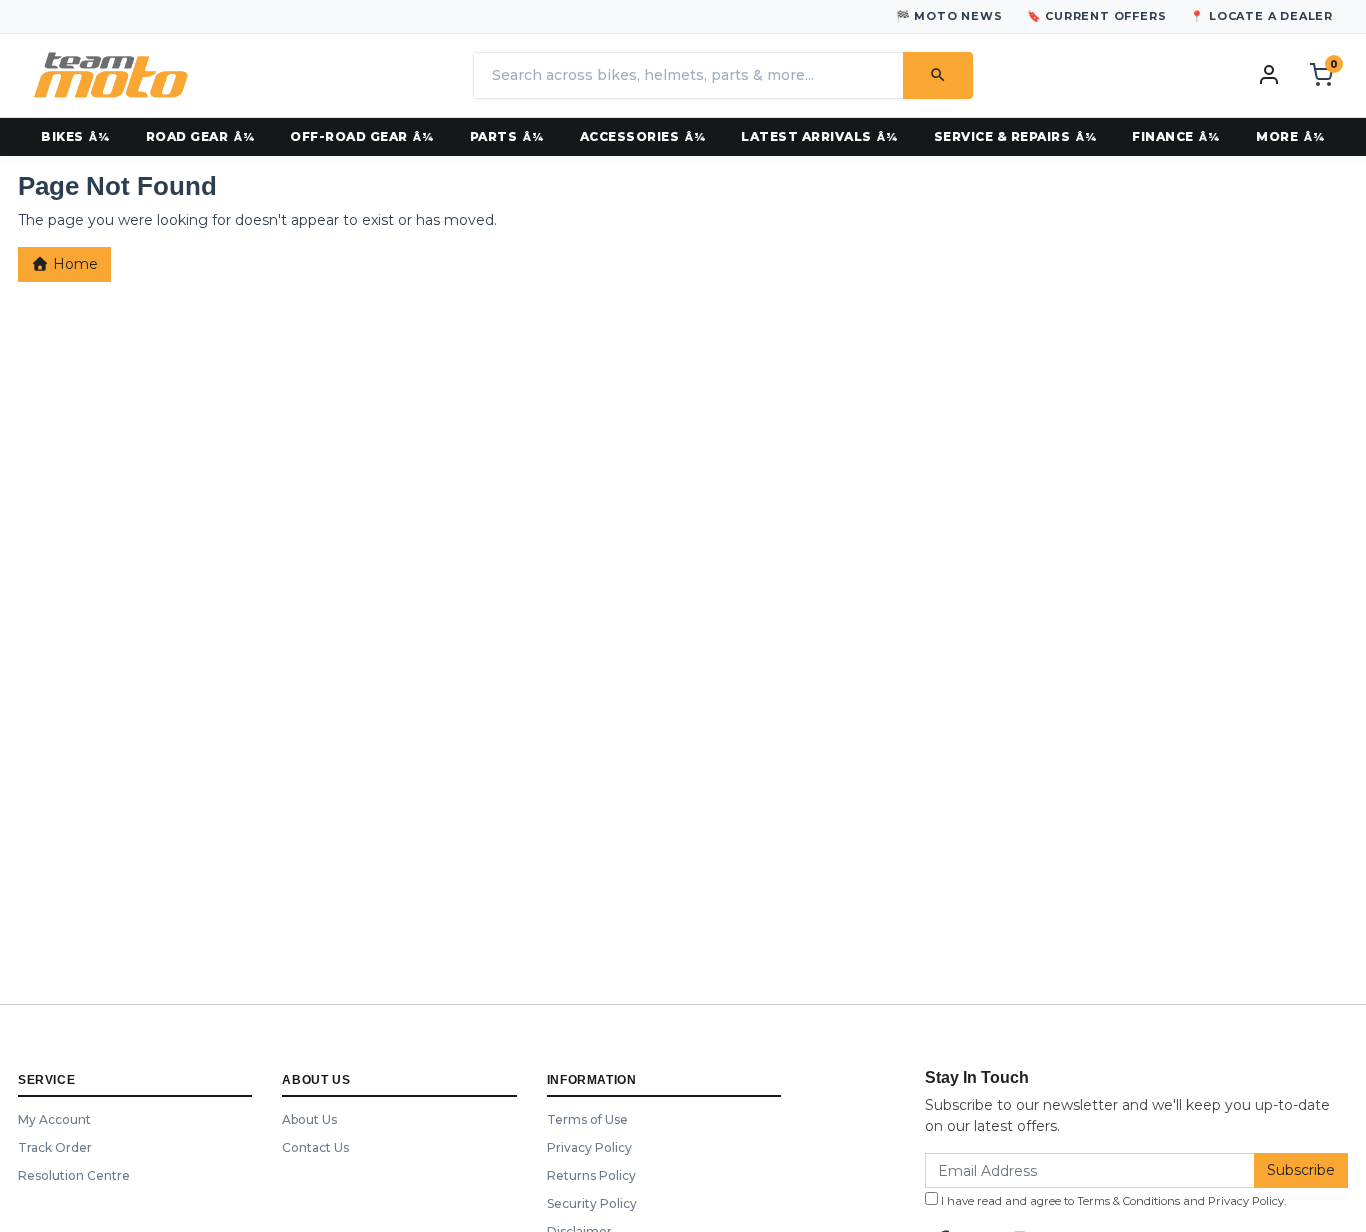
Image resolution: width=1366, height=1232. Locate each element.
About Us (309, 1119)
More (1277, 136)
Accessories (630, 136)
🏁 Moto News (949, 16)
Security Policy (592, 1203)
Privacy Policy (589, 1147)
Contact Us (315, 1147)
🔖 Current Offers (1097, 16)
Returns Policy (591, 1175)
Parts (494, 136)
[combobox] (688, 75)
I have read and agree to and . (1112, 1201)
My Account (54, 1119)
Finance (1163, 136)
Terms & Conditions (1128, 1201)
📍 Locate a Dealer (1261, 16)
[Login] (1269, 74)
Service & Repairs (1002, 136)
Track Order (55, 1147)
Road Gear (187, 136)
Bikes (62, 136)
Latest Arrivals (806, 136)
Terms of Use (587, 1119)
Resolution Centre (74, 1175)
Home (73, 264)
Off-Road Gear (349, 136)
